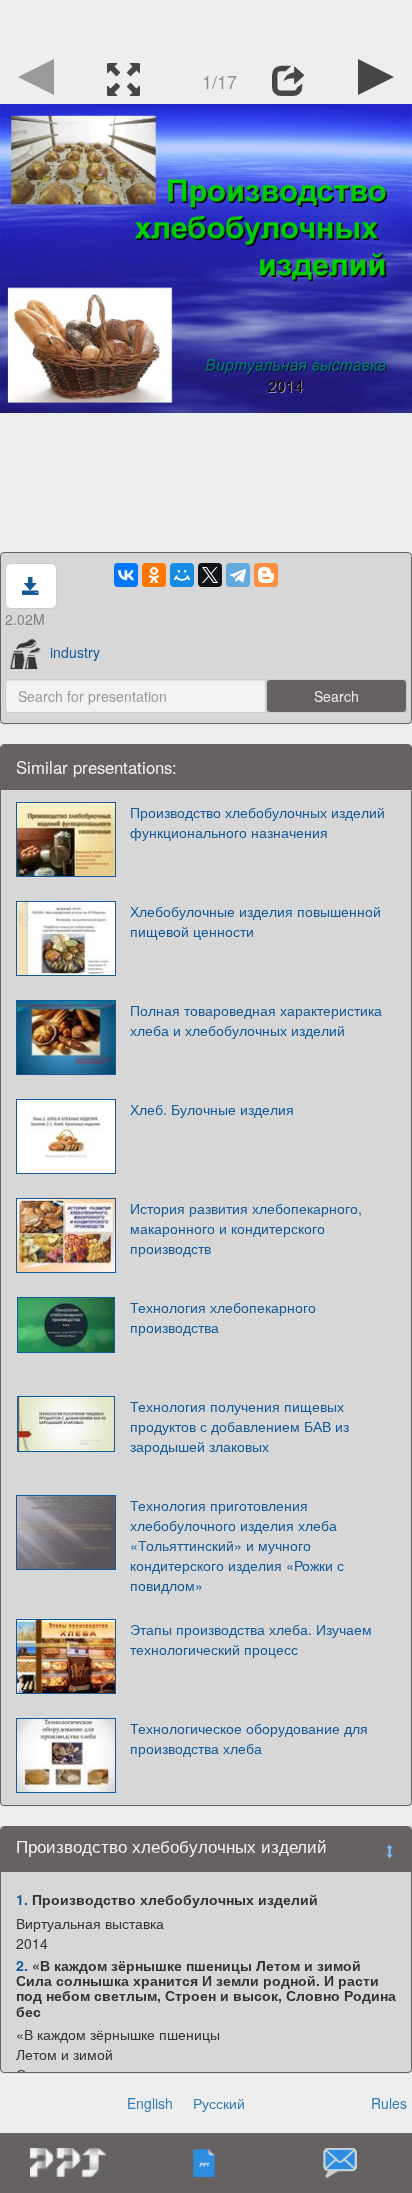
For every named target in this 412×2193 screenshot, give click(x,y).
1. (22, 1899)
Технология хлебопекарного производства (223, 1317)
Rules (389, 2103)
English (150, 2103)
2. (22, 1965)
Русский (219, 2103)
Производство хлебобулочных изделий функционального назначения (257, 822)
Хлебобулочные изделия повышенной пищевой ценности (255, 921)
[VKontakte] (126, 575)
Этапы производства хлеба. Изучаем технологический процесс (251, 1639)
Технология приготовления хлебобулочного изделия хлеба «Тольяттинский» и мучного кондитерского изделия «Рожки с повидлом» (237, 1545)
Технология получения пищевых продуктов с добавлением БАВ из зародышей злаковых (239, 1426)
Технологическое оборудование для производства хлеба (249, 1738)
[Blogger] (266, 575)
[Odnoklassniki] (154, 575)
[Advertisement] (206, 25)
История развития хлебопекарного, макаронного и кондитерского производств (246, 1228)
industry (75, 652)
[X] (210, 575)
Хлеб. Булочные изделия (212, 1109)
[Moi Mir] (182, 575)
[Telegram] (238, 575)
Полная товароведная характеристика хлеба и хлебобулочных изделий (256, 1020)
